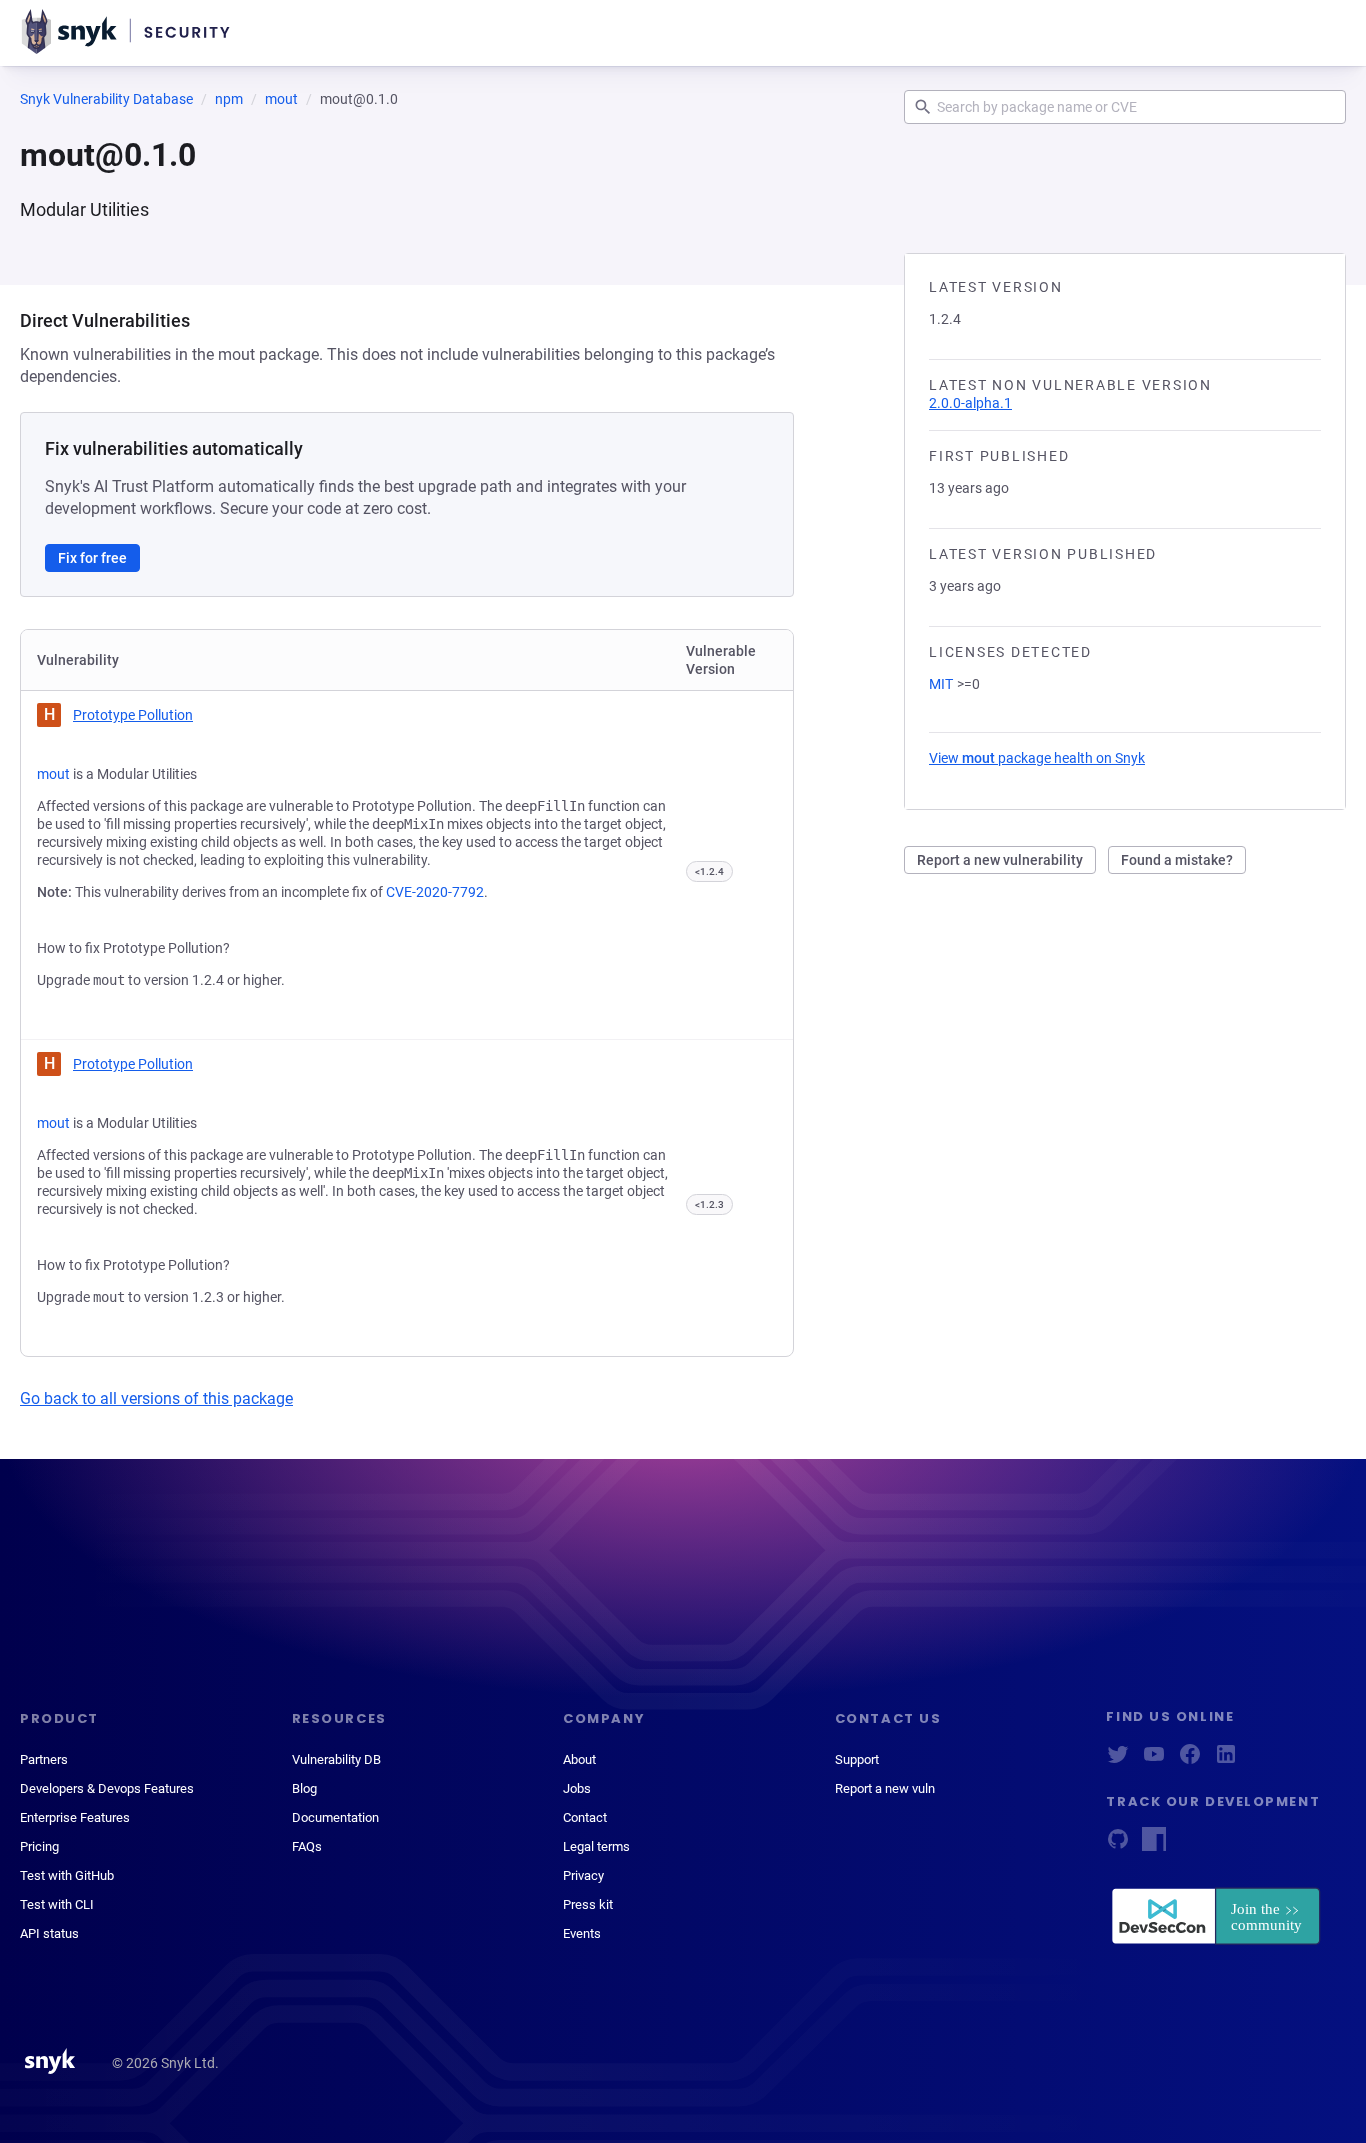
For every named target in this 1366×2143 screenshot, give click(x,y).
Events (582, 1933)
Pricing (39, 1846)
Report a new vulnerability (1000, 860)
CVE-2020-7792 (435, 892)
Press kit (588, 1904)
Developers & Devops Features (107, 1788)
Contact (585, 1817)
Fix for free (92, 558)
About (579, 1759)
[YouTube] (1154, 1760)
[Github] (1118, 1845)
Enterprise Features (75, 1817)
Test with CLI (57, 1904)
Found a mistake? (1177, 860)
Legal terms (596, 1846)
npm (229, 99)
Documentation (335, 1817)
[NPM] (1154, 1845)
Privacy (583, 1875)
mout (281, 99)
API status (49, 1933)
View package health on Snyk (1037, 758)
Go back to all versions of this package (156, 1398)
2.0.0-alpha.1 (970, 403)
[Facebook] (1190, 1760)
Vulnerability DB (336, 1759)
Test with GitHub (67, 1875)
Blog (304, 1788)
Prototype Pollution (133, 715)
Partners (44, 1759)
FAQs (307, 1846)
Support (857, 1759)
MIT (941, 684)
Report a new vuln (885, 1788)
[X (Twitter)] (1118, 1760)
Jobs (577, 1788)
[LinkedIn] (1226, 1760)
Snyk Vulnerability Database (106, 99)
